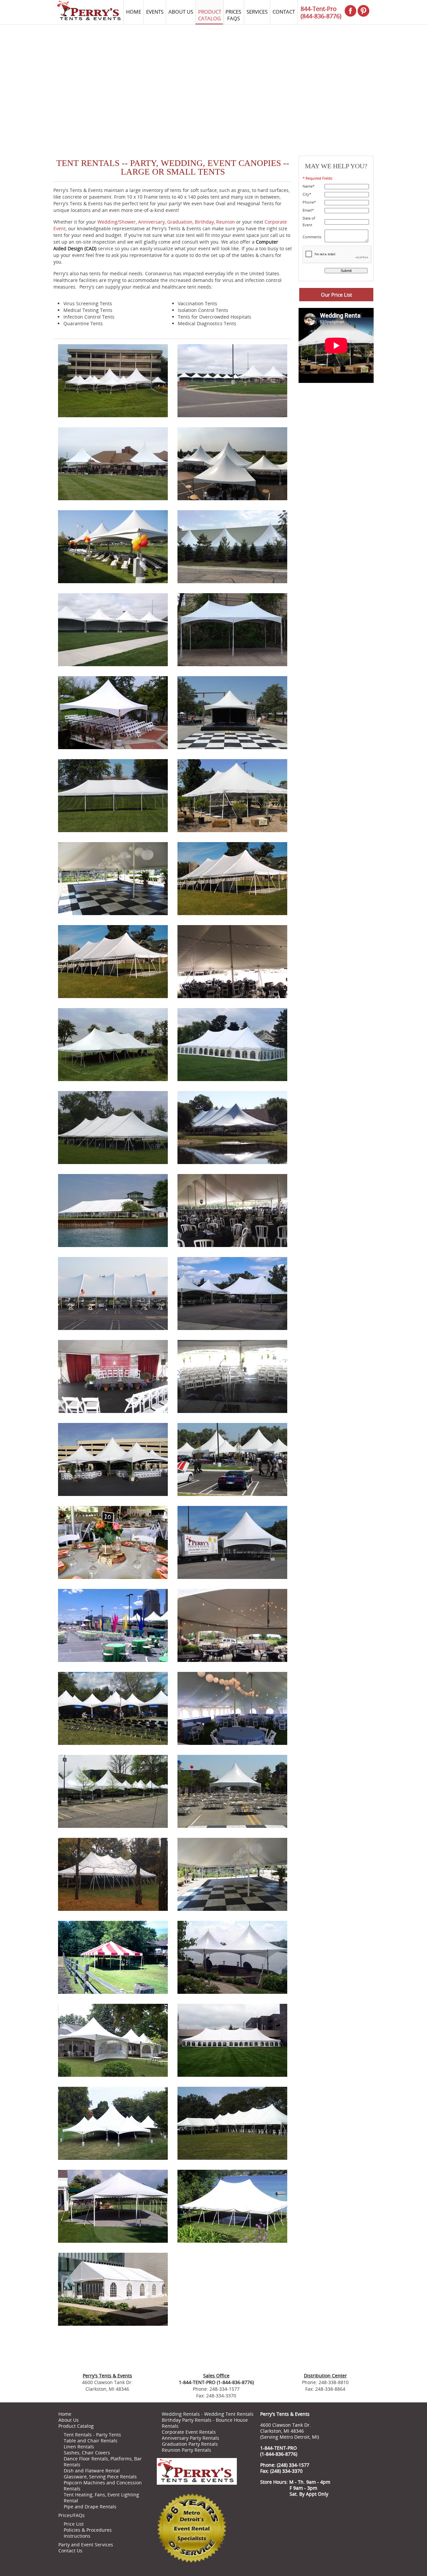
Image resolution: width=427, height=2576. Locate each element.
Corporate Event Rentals (189, 2432)
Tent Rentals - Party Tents (92, 2435)
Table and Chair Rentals (91, 2441)
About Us (69, 2420)
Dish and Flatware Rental (92, 2471)
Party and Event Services (86, 2545)
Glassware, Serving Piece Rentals (100, 2477)
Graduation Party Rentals (190, 2444)
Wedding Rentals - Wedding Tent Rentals (208, 2414)
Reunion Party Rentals (186, 2450)
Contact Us (70, 2551)
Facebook (268, 2512)
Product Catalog (76, 2426)
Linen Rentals (79, 2447)
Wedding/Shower (117, 222)
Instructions (77, 2536)
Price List (74, 2524)
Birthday (204, 222)
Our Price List (336, 295)
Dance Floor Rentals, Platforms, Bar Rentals (103, 2462)
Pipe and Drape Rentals (90, 2507)
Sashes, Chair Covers (87, 2453)
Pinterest (285, 2512)
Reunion (226, 222)
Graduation (180, 222)
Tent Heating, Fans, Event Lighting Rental (101, 2498)
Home (65, 2414)
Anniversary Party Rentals (190, 2438)
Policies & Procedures (88, 2530)
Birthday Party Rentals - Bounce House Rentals (205, 2423)
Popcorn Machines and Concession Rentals (103, 2486)
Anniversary (151, 222)
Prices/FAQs (72, 2515)
